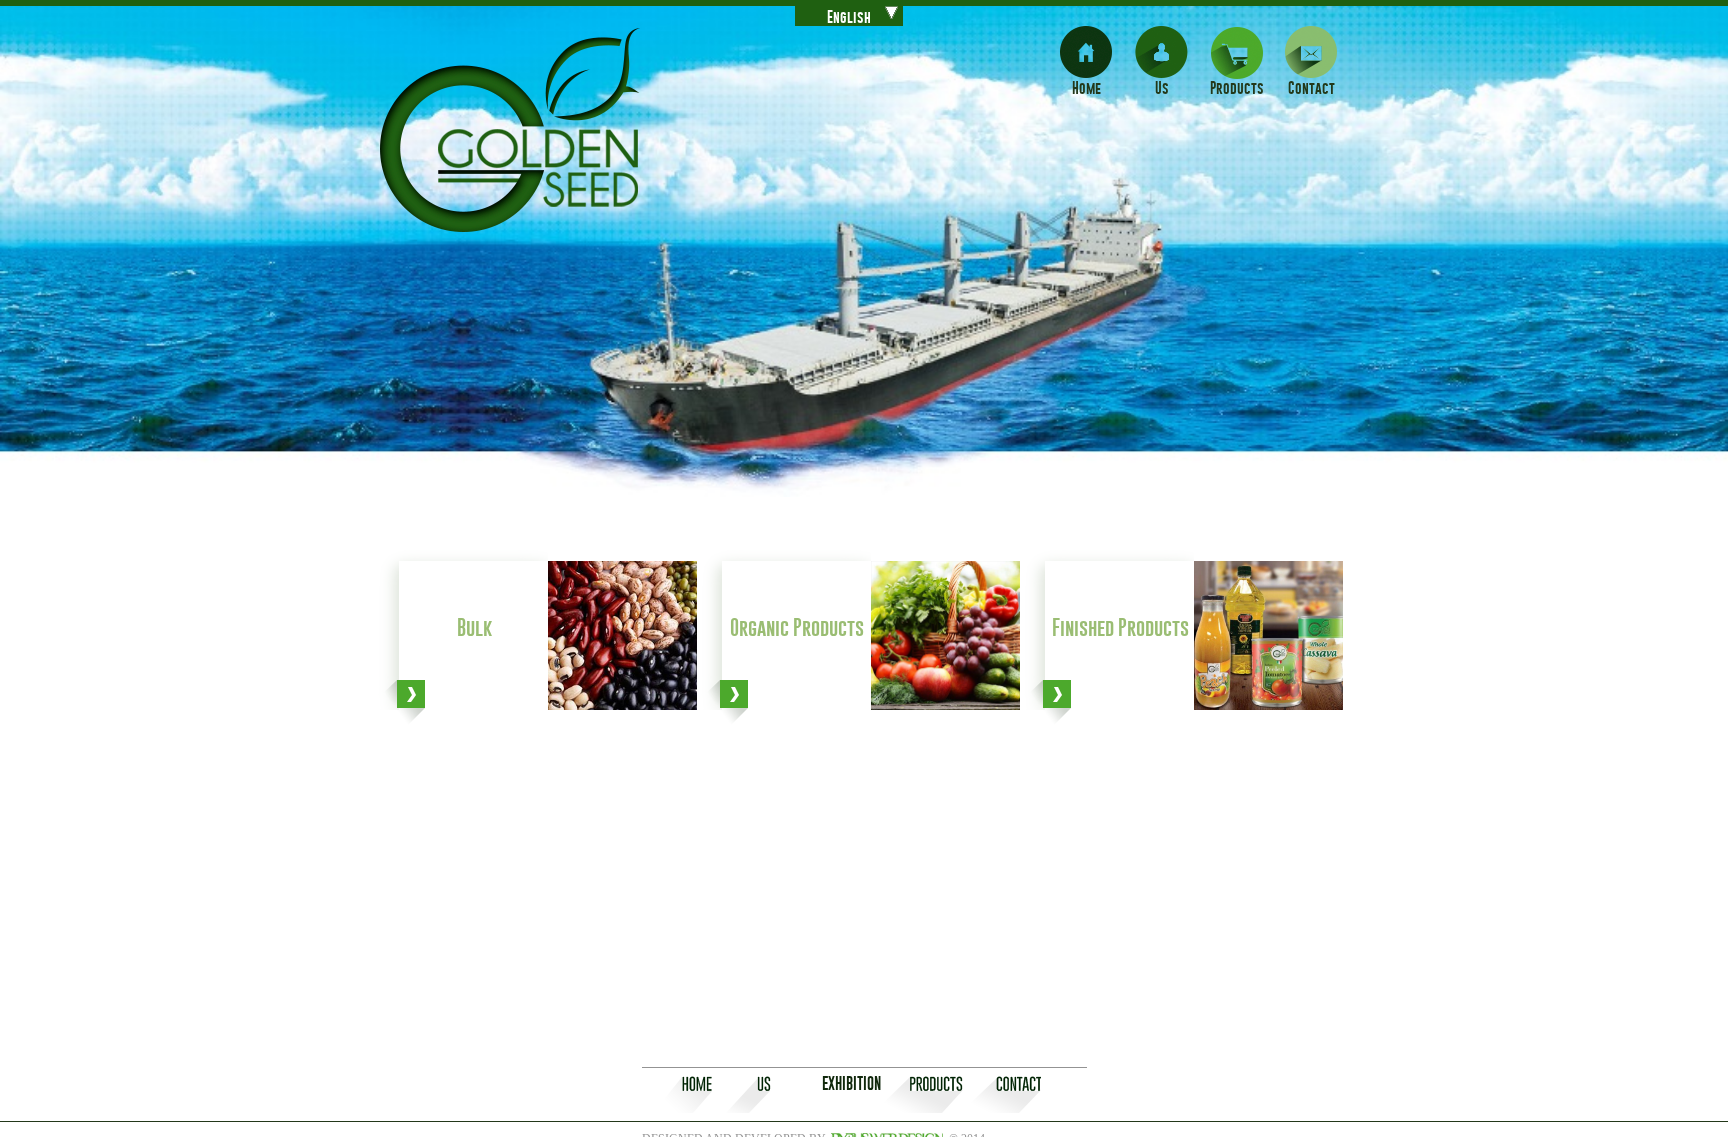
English (849, 16)
